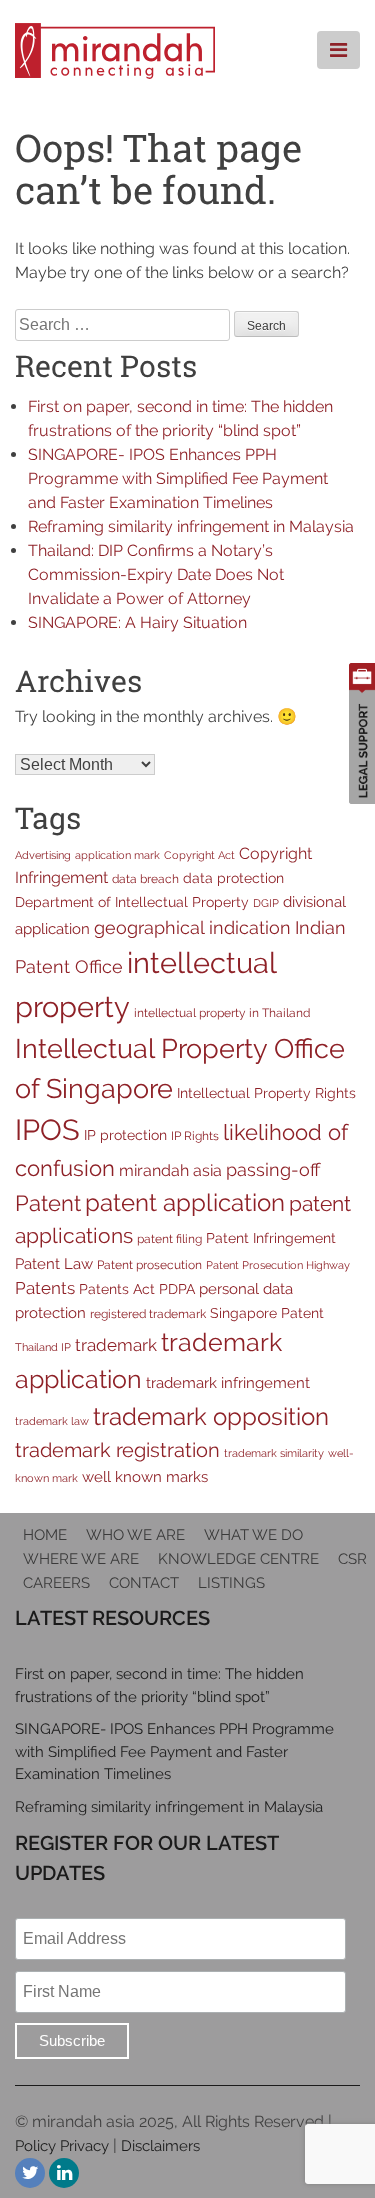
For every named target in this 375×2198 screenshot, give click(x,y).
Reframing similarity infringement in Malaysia (191, 526)
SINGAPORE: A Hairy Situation (137, 622)
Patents (45, 1288)
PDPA (177, 1289)
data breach (145, 878)
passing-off (273, 1169)
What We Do (253, 1535)
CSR (352, 1559)
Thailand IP (43, 1347)
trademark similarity (274, 1453)
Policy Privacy (62, 2146)
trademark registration (117, 1450)
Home (45, 1535)
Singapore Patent (267, 1313)
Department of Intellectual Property (132, 902)
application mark (117, 855)
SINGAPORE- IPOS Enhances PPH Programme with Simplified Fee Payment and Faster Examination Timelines (178, 478)
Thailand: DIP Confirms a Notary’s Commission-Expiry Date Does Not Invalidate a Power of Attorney (156, 574)
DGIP (266, 903)
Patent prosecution (149, 1264)
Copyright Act (199, 855)
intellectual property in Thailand (222, 1012)
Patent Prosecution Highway (278, 1265)
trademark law (52, 1421)
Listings (231, 1583)
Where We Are (81, 1559)
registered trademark (148, 1313)
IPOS (47, 1130)
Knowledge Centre (238, 1559)
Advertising (43, 855)
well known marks (145, 1476)
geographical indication (192, 927)
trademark (116, 1345)
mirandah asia (170, 1170)
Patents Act (117, 1289)
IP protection (125, 1135)
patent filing (169, 1238)
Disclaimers (160, 2146)
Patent (48, 1203)
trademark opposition (211, 1416)
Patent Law (54, 1263)
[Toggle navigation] (338, 50)
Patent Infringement (271, 1238)
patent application (185, 1202)
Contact (144, 1583)
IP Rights (195, 1135)
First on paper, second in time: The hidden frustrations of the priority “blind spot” (159, 1685)
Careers (56, 1583)
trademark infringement (228, 1382)
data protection (233, 878)
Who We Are (135, 1535)
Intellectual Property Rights (266, 1093)
